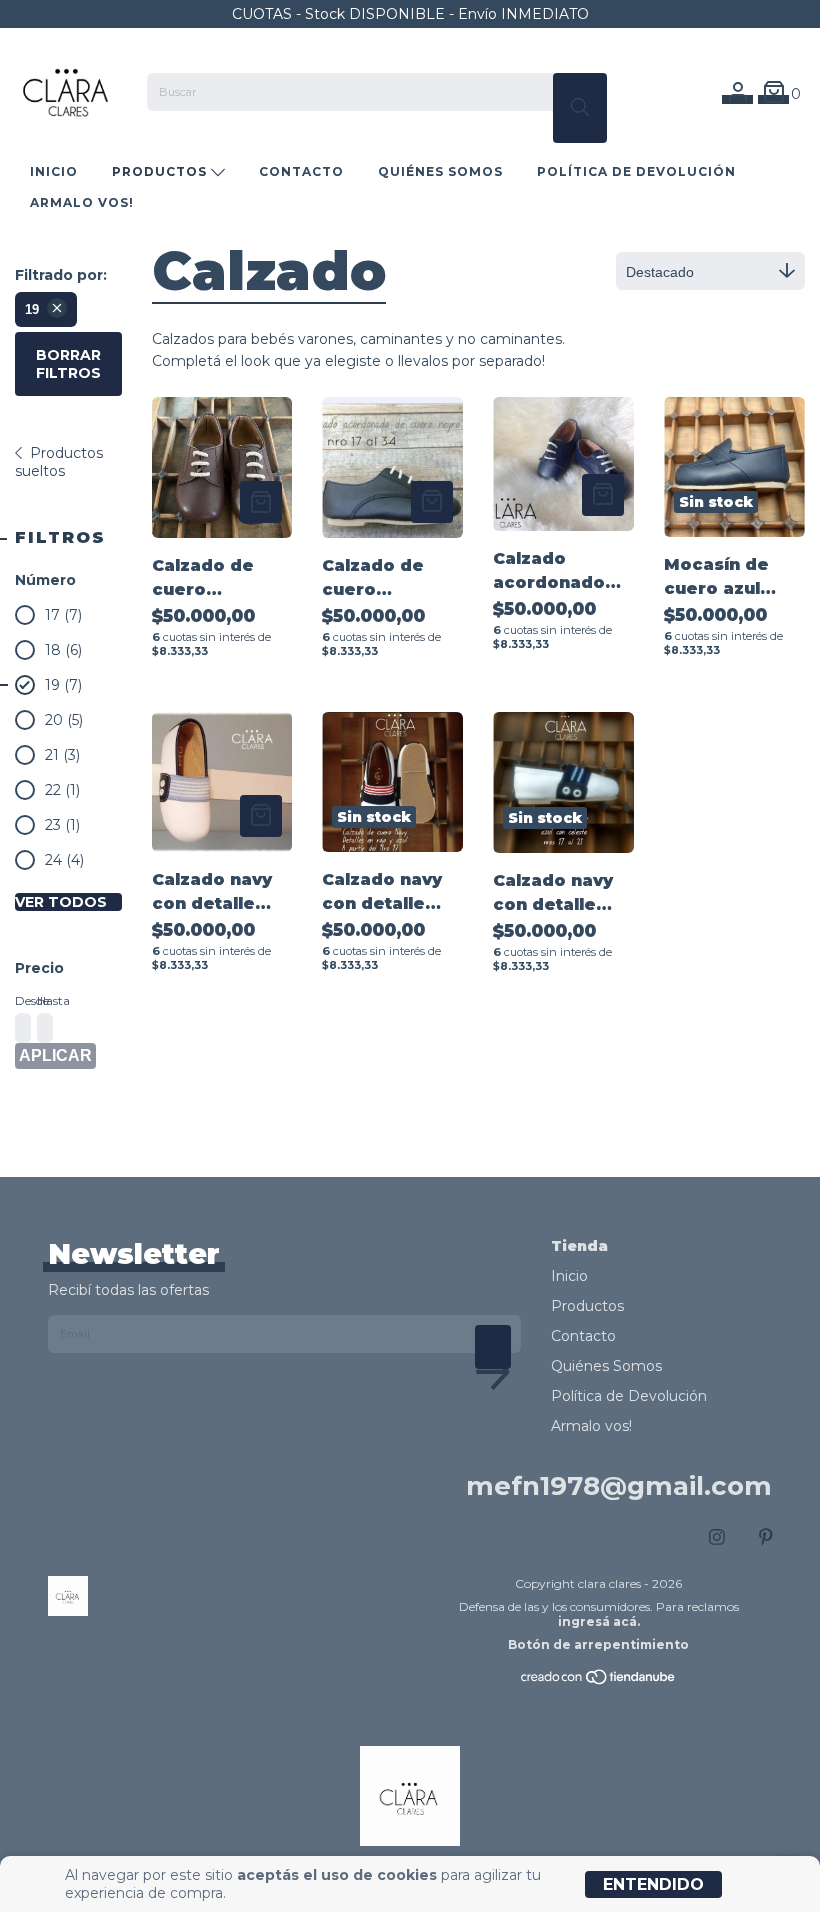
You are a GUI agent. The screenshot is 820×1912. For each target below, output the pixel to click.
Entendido (653, 1884)
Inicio (54, 171)
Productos (161, 171)
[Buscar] (580, 108)
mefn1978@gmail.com (619, 1486)
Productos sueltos (59, 462)
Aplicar (55, 1055)
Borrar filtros (68, 364)
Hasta (43, 1000)
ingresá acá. (599, 1621)
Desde (21, 1000)
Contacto (301, 171)
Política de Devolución (636, 171)
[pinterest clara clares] (766, 1537)
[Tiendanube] (599, 1681)
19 (32, 309)
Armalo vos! (82, 202)
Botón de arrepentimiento (598, 1644)
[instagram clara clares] (717, 1537)
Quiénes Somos (440, 171)
